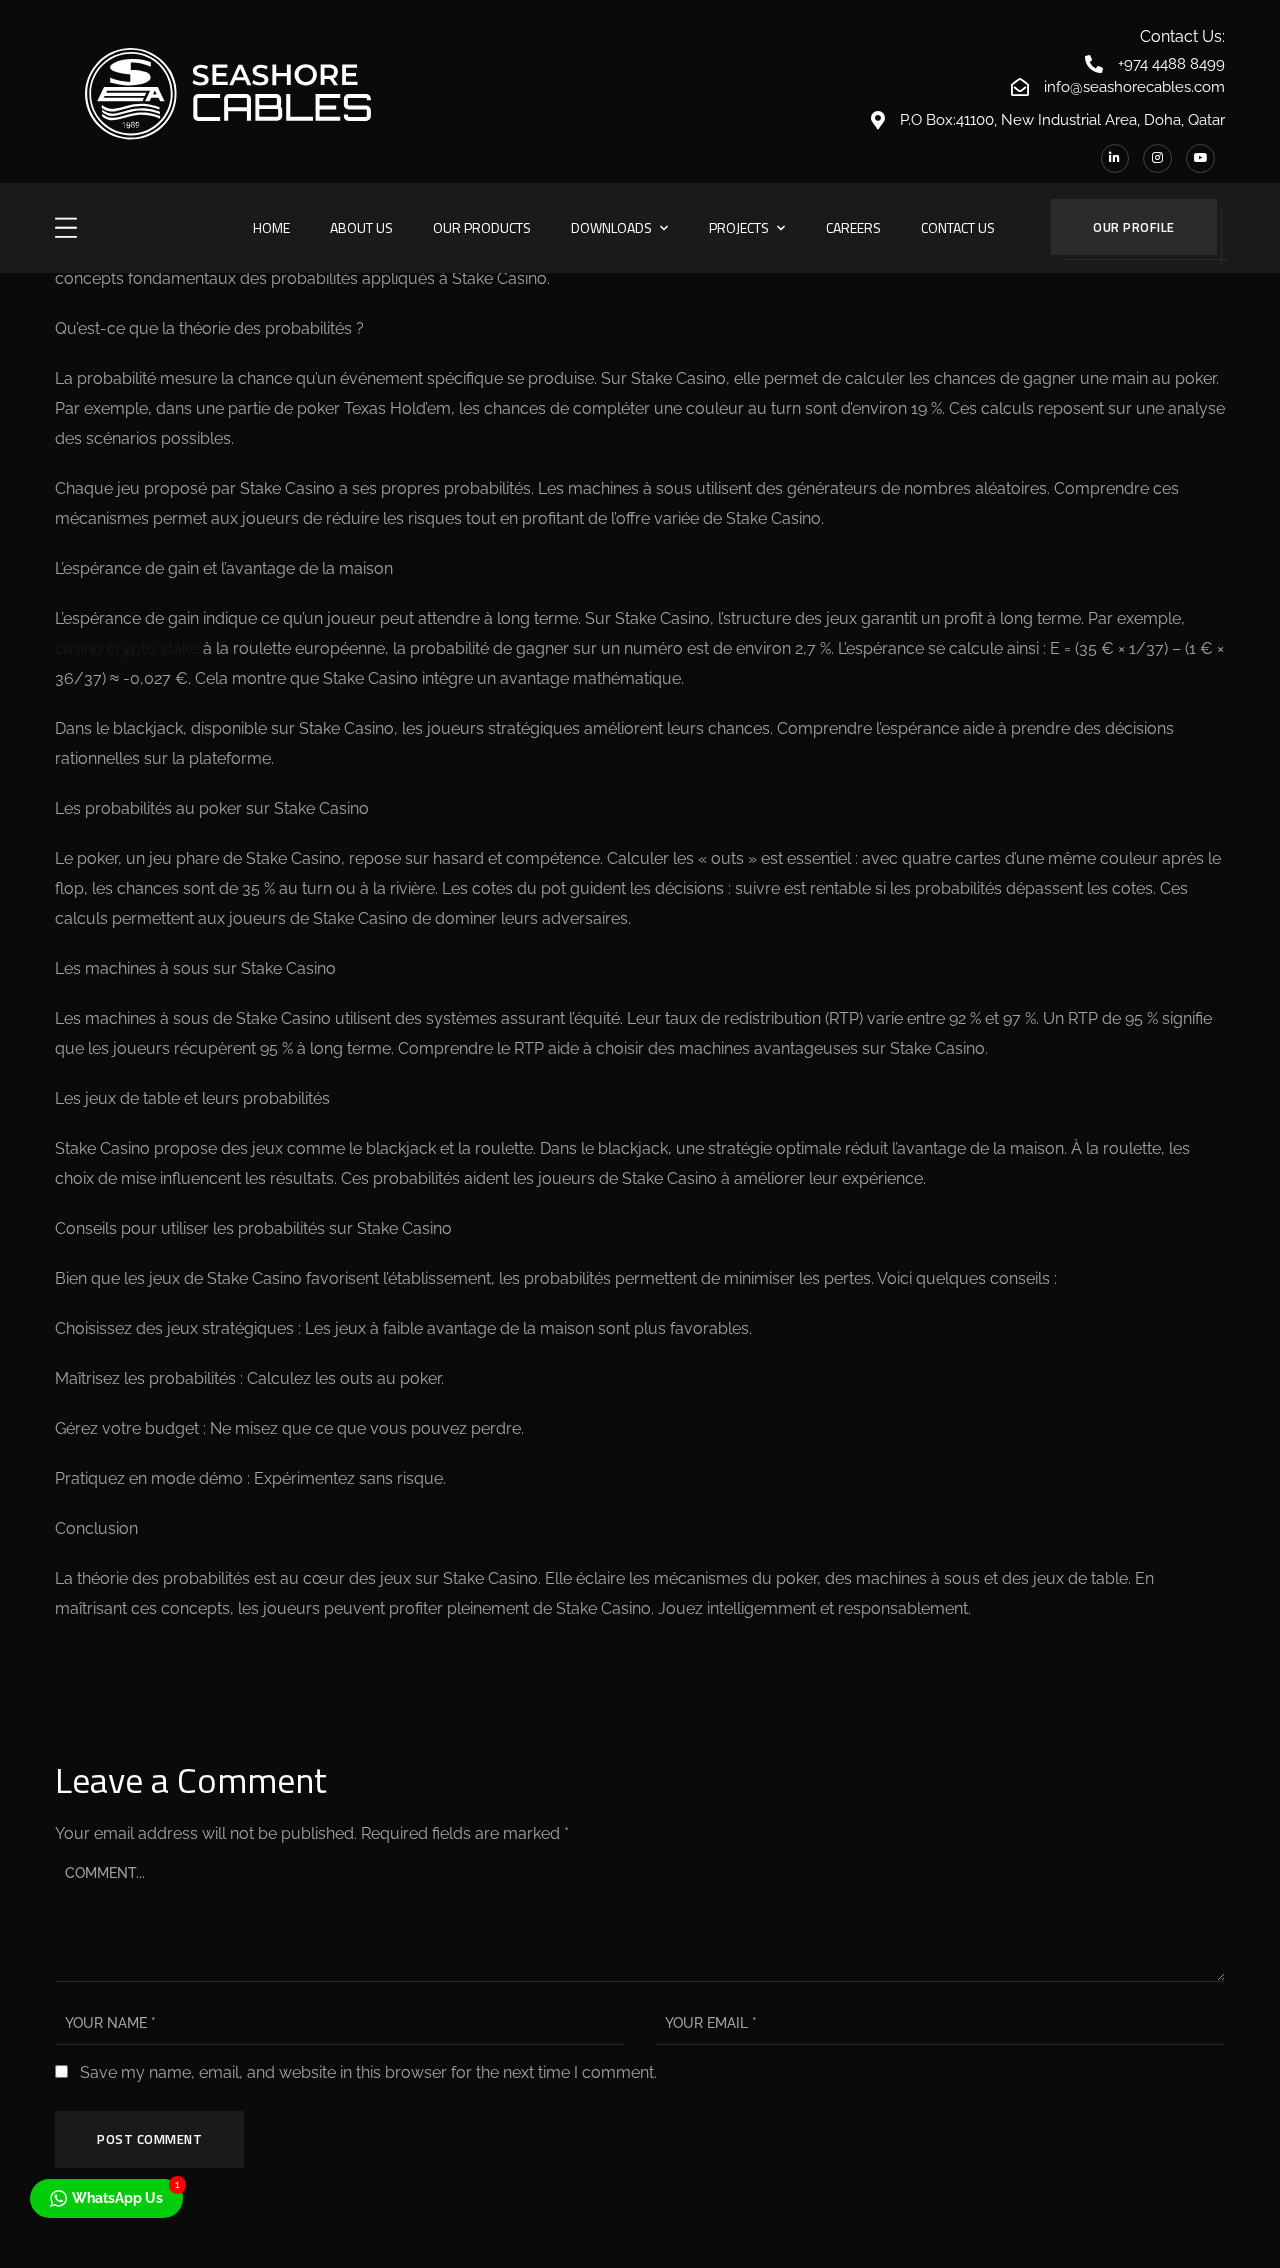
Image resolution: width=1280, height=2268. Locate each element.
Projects (739, 227)
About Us (361, 227)
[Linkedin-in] (1115, 158)
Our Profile (1134, 227)
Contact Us (958, 227)
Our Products (482, 227)
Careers (853, 227)
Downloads (611, 227)
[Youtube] (1200, 158)
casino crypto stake (127, 648)
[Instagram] (1157, 158)
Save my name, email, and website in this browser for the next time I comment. (368, 2072)
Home (271, 227)
